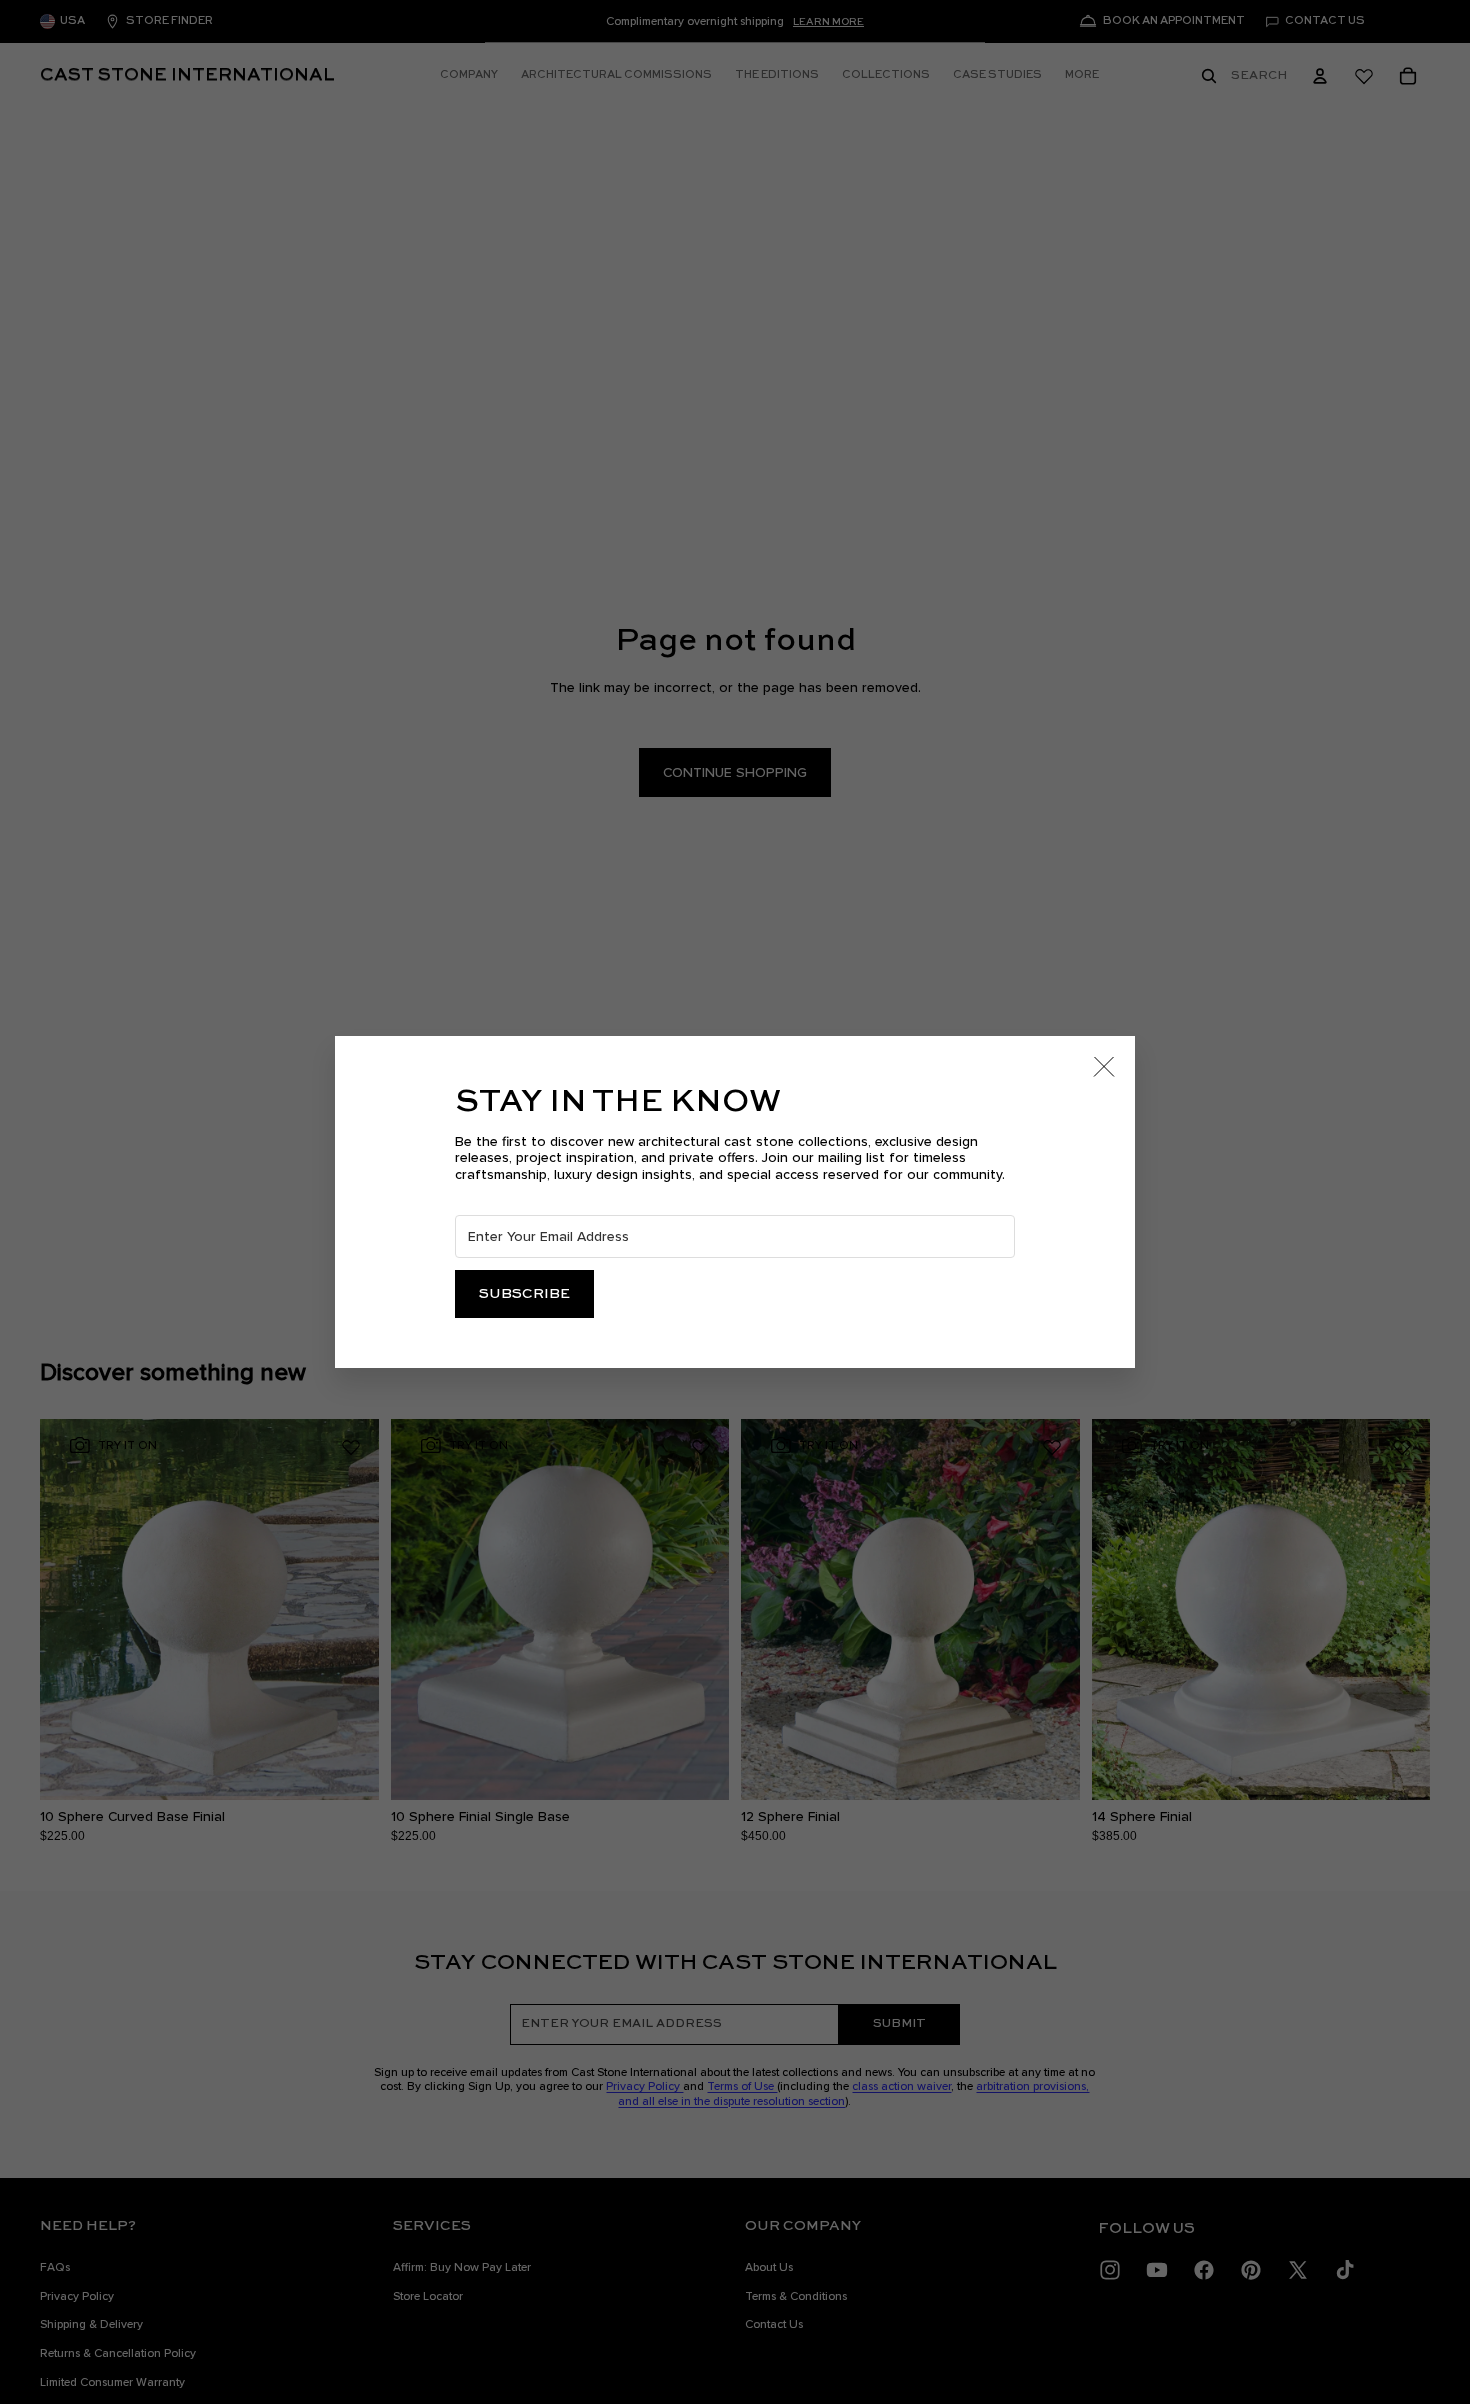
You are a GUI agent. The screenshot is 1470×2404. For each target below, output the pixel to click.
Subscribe (524, 1294)
